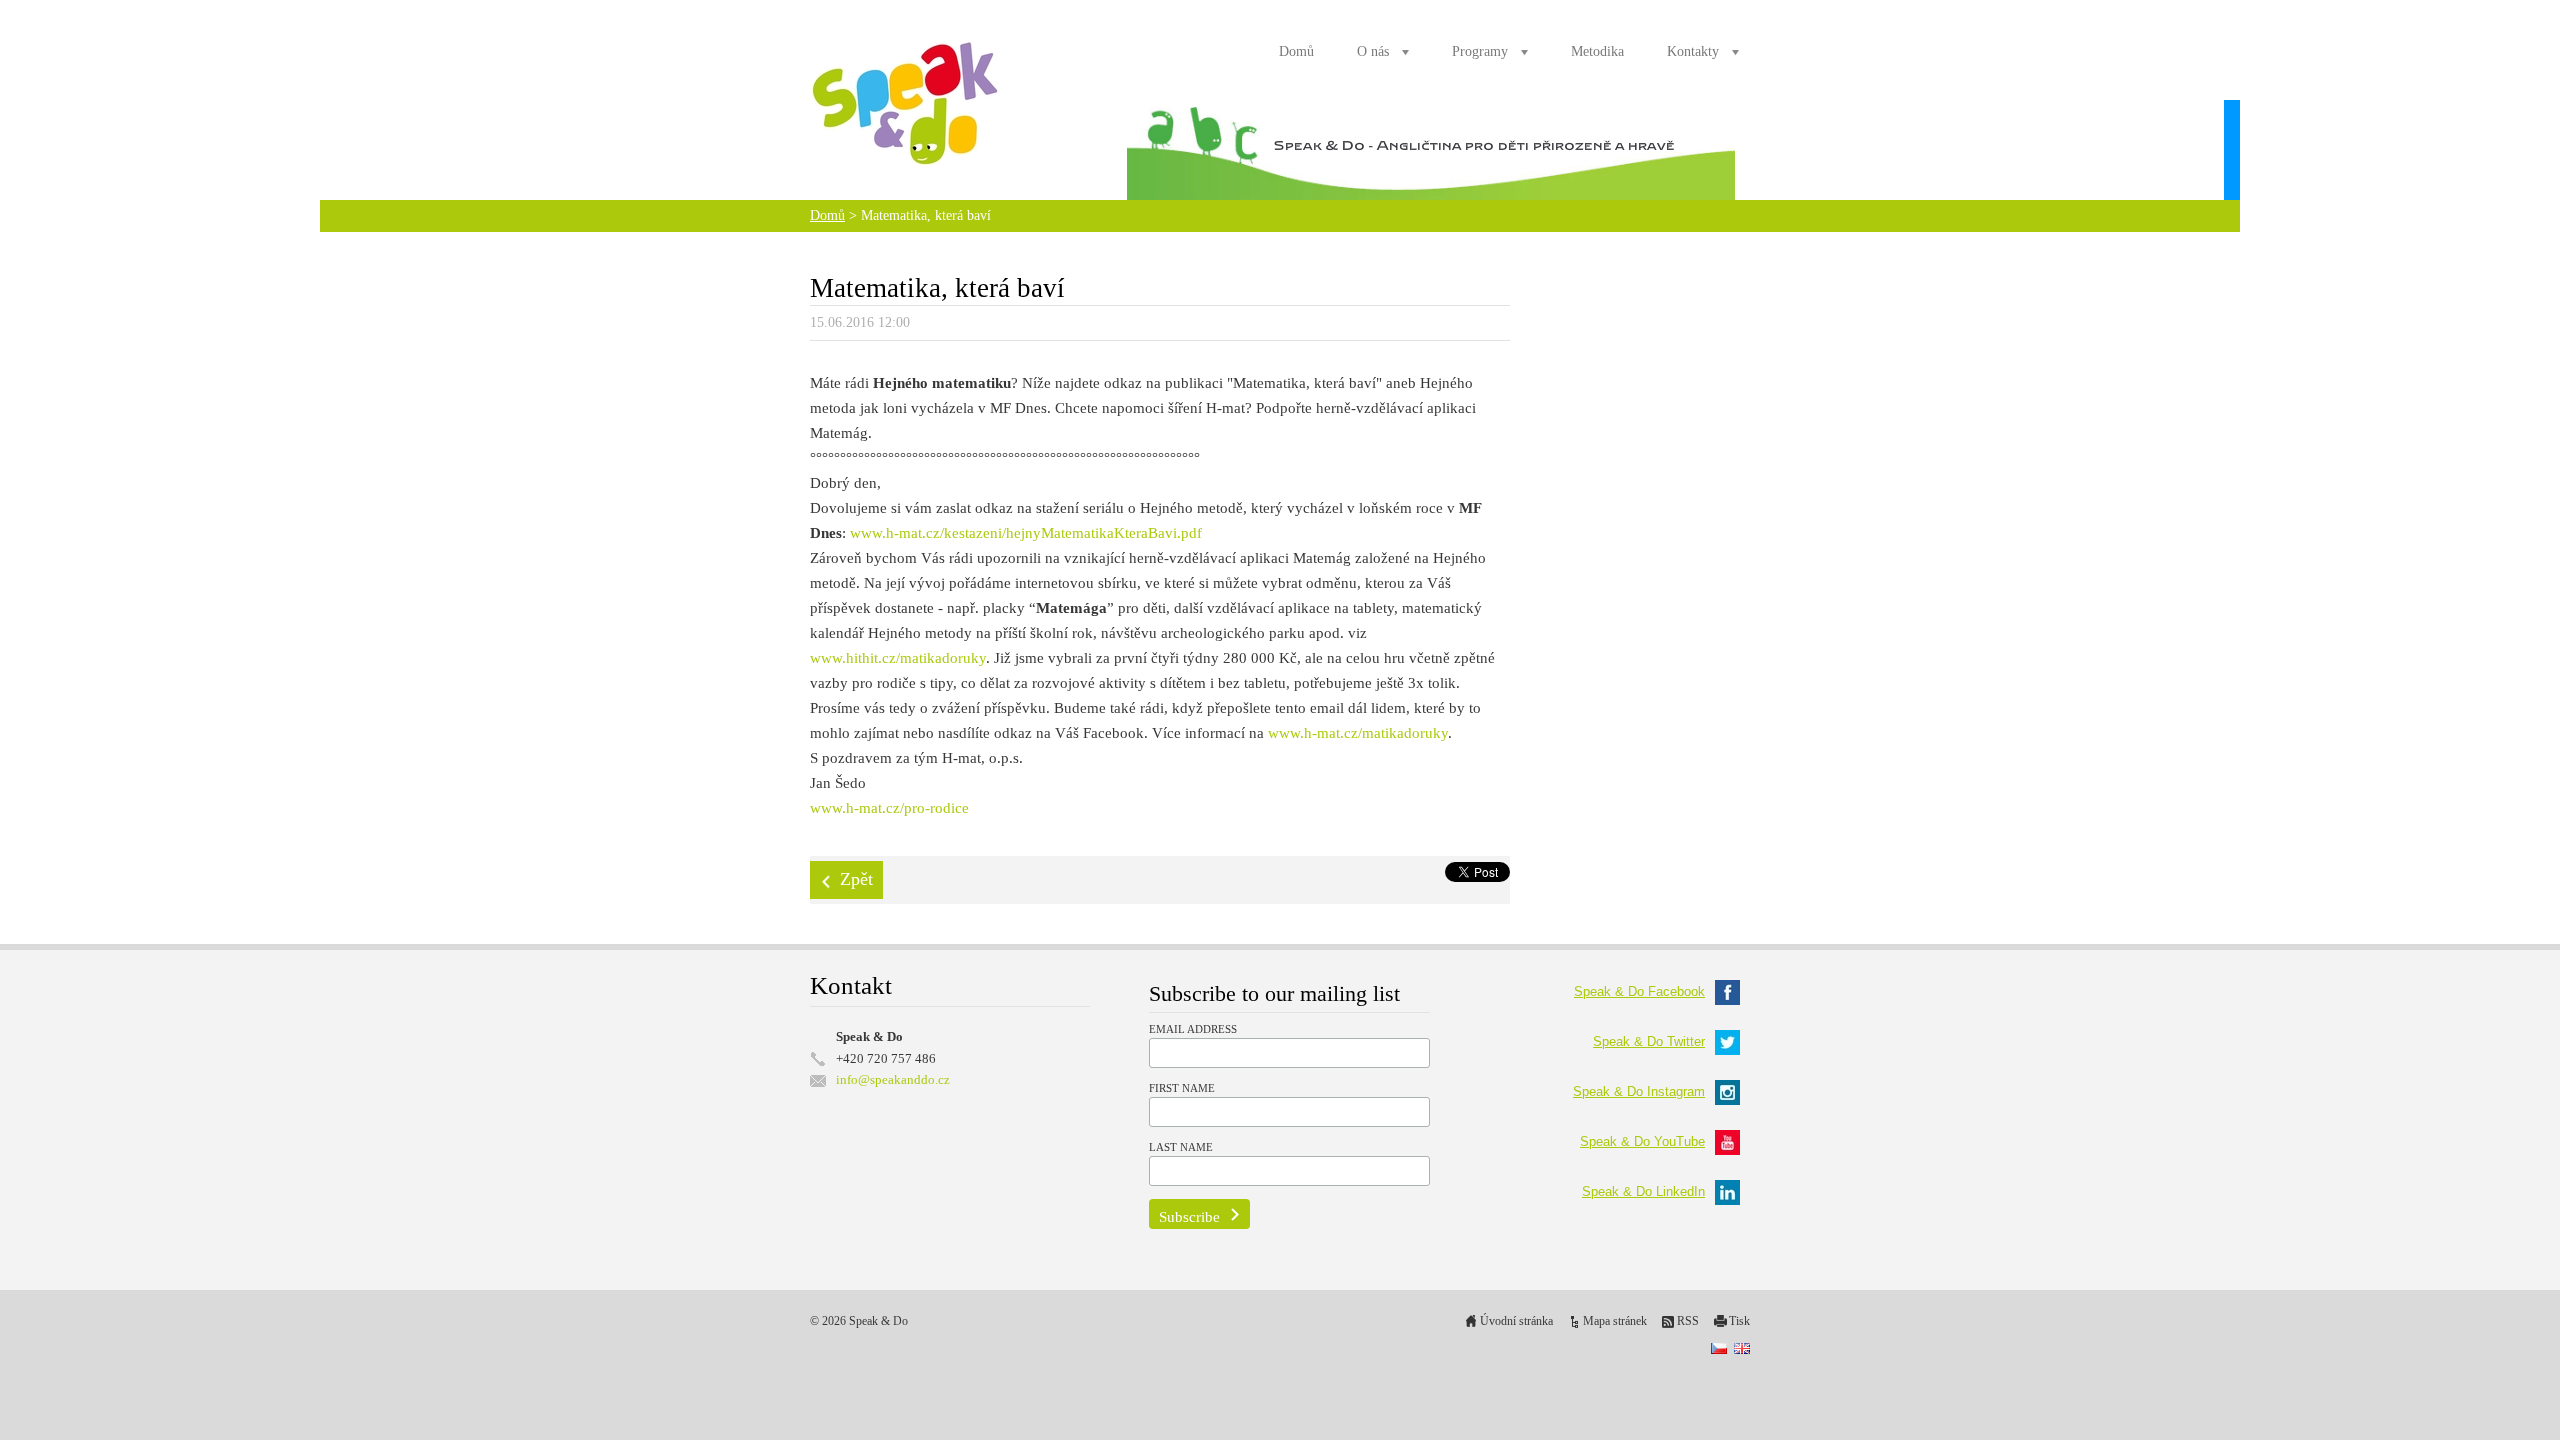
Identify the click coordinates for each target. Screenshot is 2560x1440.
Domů (1296, 51)
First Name (1182, 1088)
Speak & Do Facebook (1639, 991)
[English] (1742, 1348)
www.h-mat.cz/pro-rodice (889, 808)
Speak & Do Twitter (1649, 1041)
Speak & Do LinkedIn (1643, 1191)
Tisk (1739, 1321)
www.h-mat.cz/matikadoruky (1358, 733)
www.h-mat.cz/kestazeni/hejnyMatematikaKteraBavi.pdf (1026, 533)
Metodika (1597, 51)
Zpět (856, 879)
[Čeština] (1719, 1348)
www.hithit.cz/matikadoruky (898, 658)
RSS (1688, 1321)
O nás (1373, 51)
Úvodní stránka (1516, 1321)
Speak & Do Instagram (1639, 1091)
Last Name (1181, 1147)
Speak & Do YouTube (1642, 1141)
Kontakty (1693, 51)
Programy (1480, 51)
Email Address (1193, 1029)
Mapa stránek (1615, 1321)
